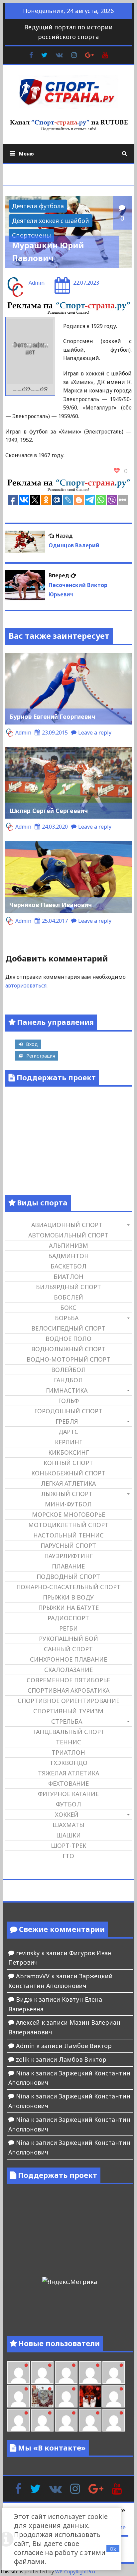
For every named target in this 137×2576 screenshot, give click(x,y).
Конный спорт (68, 1463)
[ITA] (66, 2396)
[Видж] (90, 2420)
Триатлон (68, 1752)
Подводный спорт (68, 1577)
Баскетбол (68, 1266)
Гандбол (68, 1380)
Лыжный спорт (67, 1494)
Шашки (68, 1835)
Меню (26, 154)
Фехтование (68, 1783)
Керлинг (68, 1442)
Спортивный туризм (68, 1711)
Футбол (68, 1804)
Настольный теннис (68, 1535)
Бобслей (68, 1297)
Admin (37, 283)
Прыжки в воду (68, 1597)
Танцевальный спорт (68, 1732)
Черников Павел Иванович (51, 905)
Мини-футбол (68, 1504)
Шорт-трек (68, 1845)
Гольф (68, 1401)
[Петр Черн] (42, 2372)
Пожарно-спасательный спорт (68, 1587)
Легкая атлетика (68, 1483)
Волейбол (68, 1370)
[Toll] (19, 2372)
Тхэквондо (68, 1763)
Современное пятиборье (68, 1680)
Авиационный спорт (67, 1225)
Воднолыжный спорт (68, 1349)
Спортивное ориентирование (68, 1701)
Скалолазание (68, 1670)
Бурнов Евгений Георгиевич (52, 717)
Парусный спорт (68, 1545)
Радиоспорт (68, 1618)
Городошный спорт (68, 1411)
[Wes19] (42, 2396)
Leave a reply (95, 733)
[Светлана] (114, 2372)
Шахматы (68, 1825)
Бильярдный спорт (68, 1287)
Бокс (68, 1308)
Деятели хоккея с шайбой (51, 221)
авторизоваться (26, 985)
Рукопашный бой (68, 1639)
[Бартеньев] (114, 2396)
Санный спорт (68, 1649)
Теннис (68, 1742)
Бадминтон (68, 1256)
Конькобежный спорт (68, 1473)
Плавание (68, 1566)
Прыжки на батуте (68, 1608)
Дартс (68, 1432)
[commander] (19, 2396)
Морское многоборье (68, 1514)
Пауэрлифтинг (68, 1556)
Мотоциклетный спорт (68, 1525)
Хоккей (67, 1814)
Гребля (67, 1421)
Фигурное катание (68, 1794)
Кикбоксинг (68, 1452)
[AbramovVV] (66, 2420)
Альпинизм (68, 1245)
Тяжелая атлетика (68, 1773)
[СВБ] (42, 2420)
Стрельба (67, 1721)
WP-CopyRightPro (75, 2571)
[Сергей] (114, 2420)
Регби (68, 1628)
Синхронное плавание (68, 1659)
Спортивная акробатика (68, 1690)
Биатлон (68, 1276)
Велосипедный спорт (68, 1328)
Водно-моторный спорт (68, 1359)
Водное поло (68, 1339)
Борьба (67, 1318)
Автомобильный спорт (68, 1235)
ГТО (68, 1856)
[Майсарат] (90, 2396)
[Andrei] (19, 2420)
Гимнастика (67, 1390)
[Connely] (90, 2372)
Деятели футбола (38, 206)
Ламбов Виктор (88, 2046)
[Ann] (66, 2372)
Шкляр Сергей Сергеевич (49, 811)
